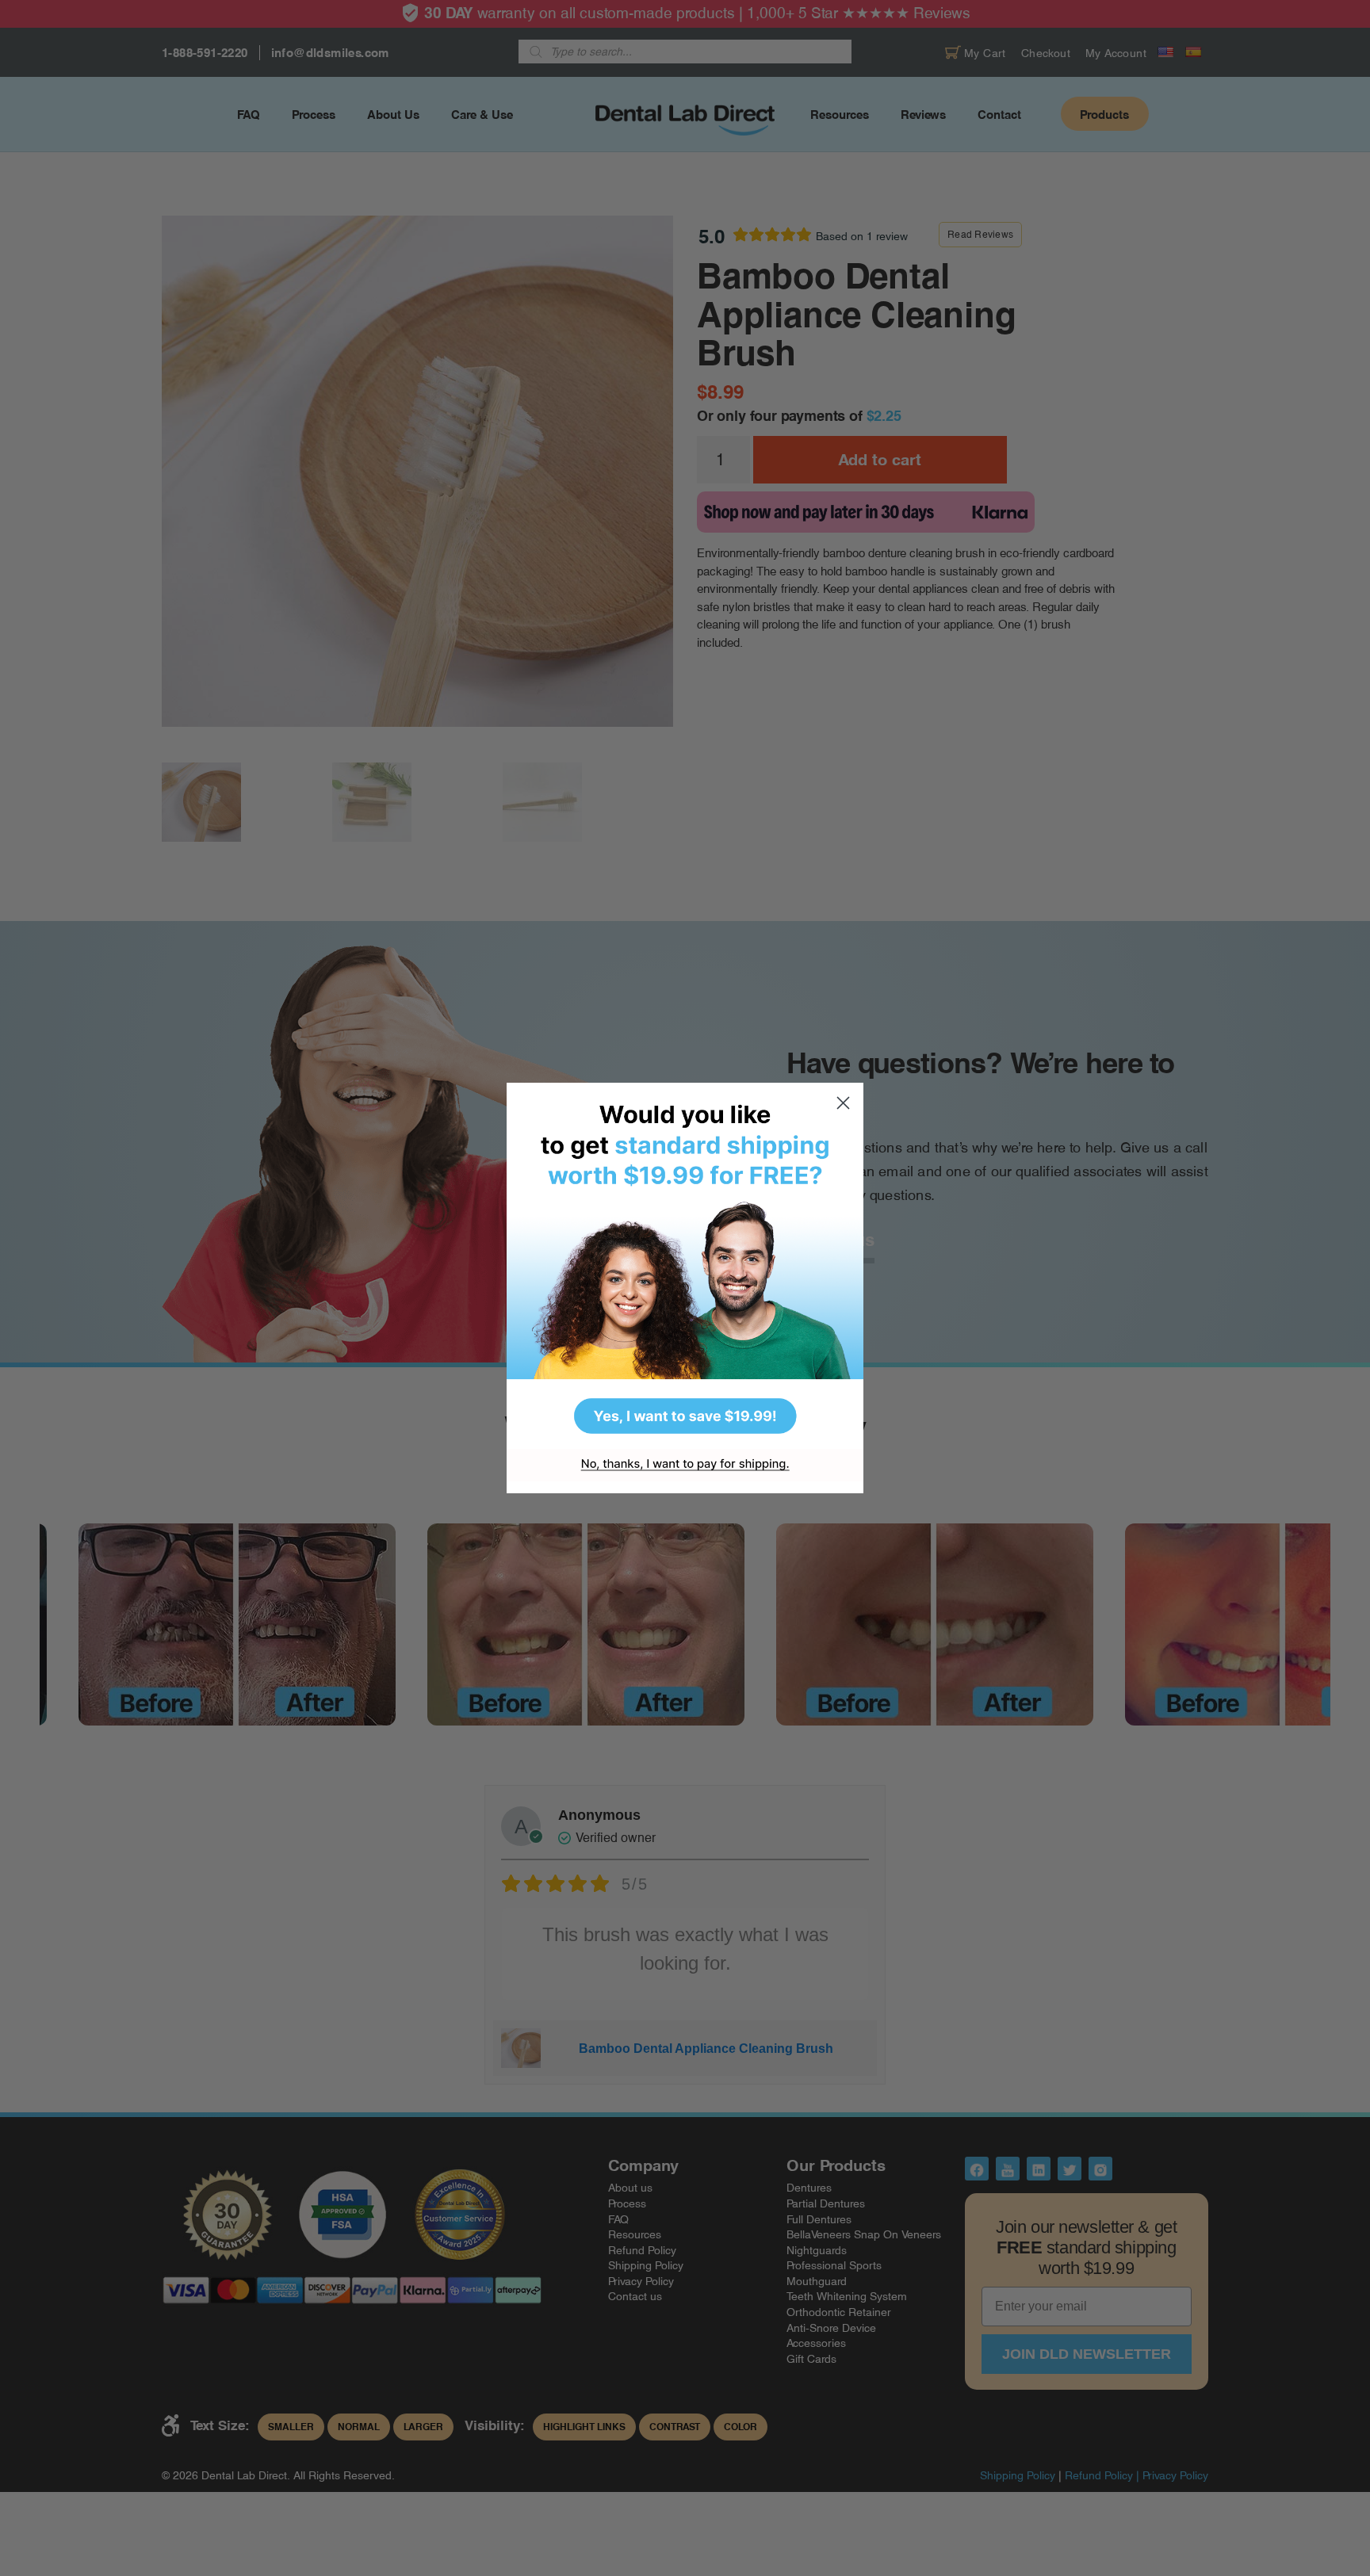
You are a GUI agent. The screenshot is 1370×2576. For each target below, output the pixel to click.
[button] (685, 1266)
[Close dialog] (843, 1103)
